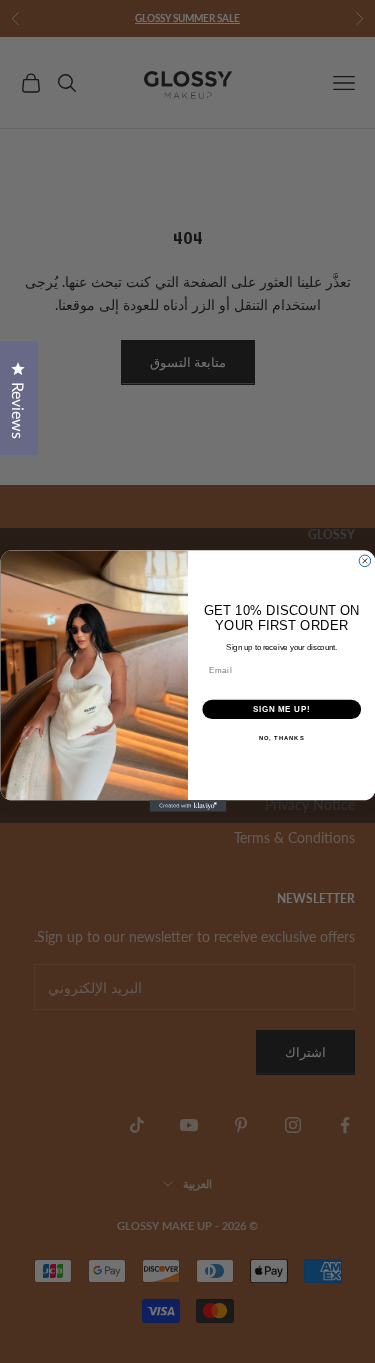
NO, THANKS (281, 739)
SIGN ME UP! (281, 710)
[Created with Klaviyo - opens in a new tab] (187, 807)
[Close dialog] (365, 562)
